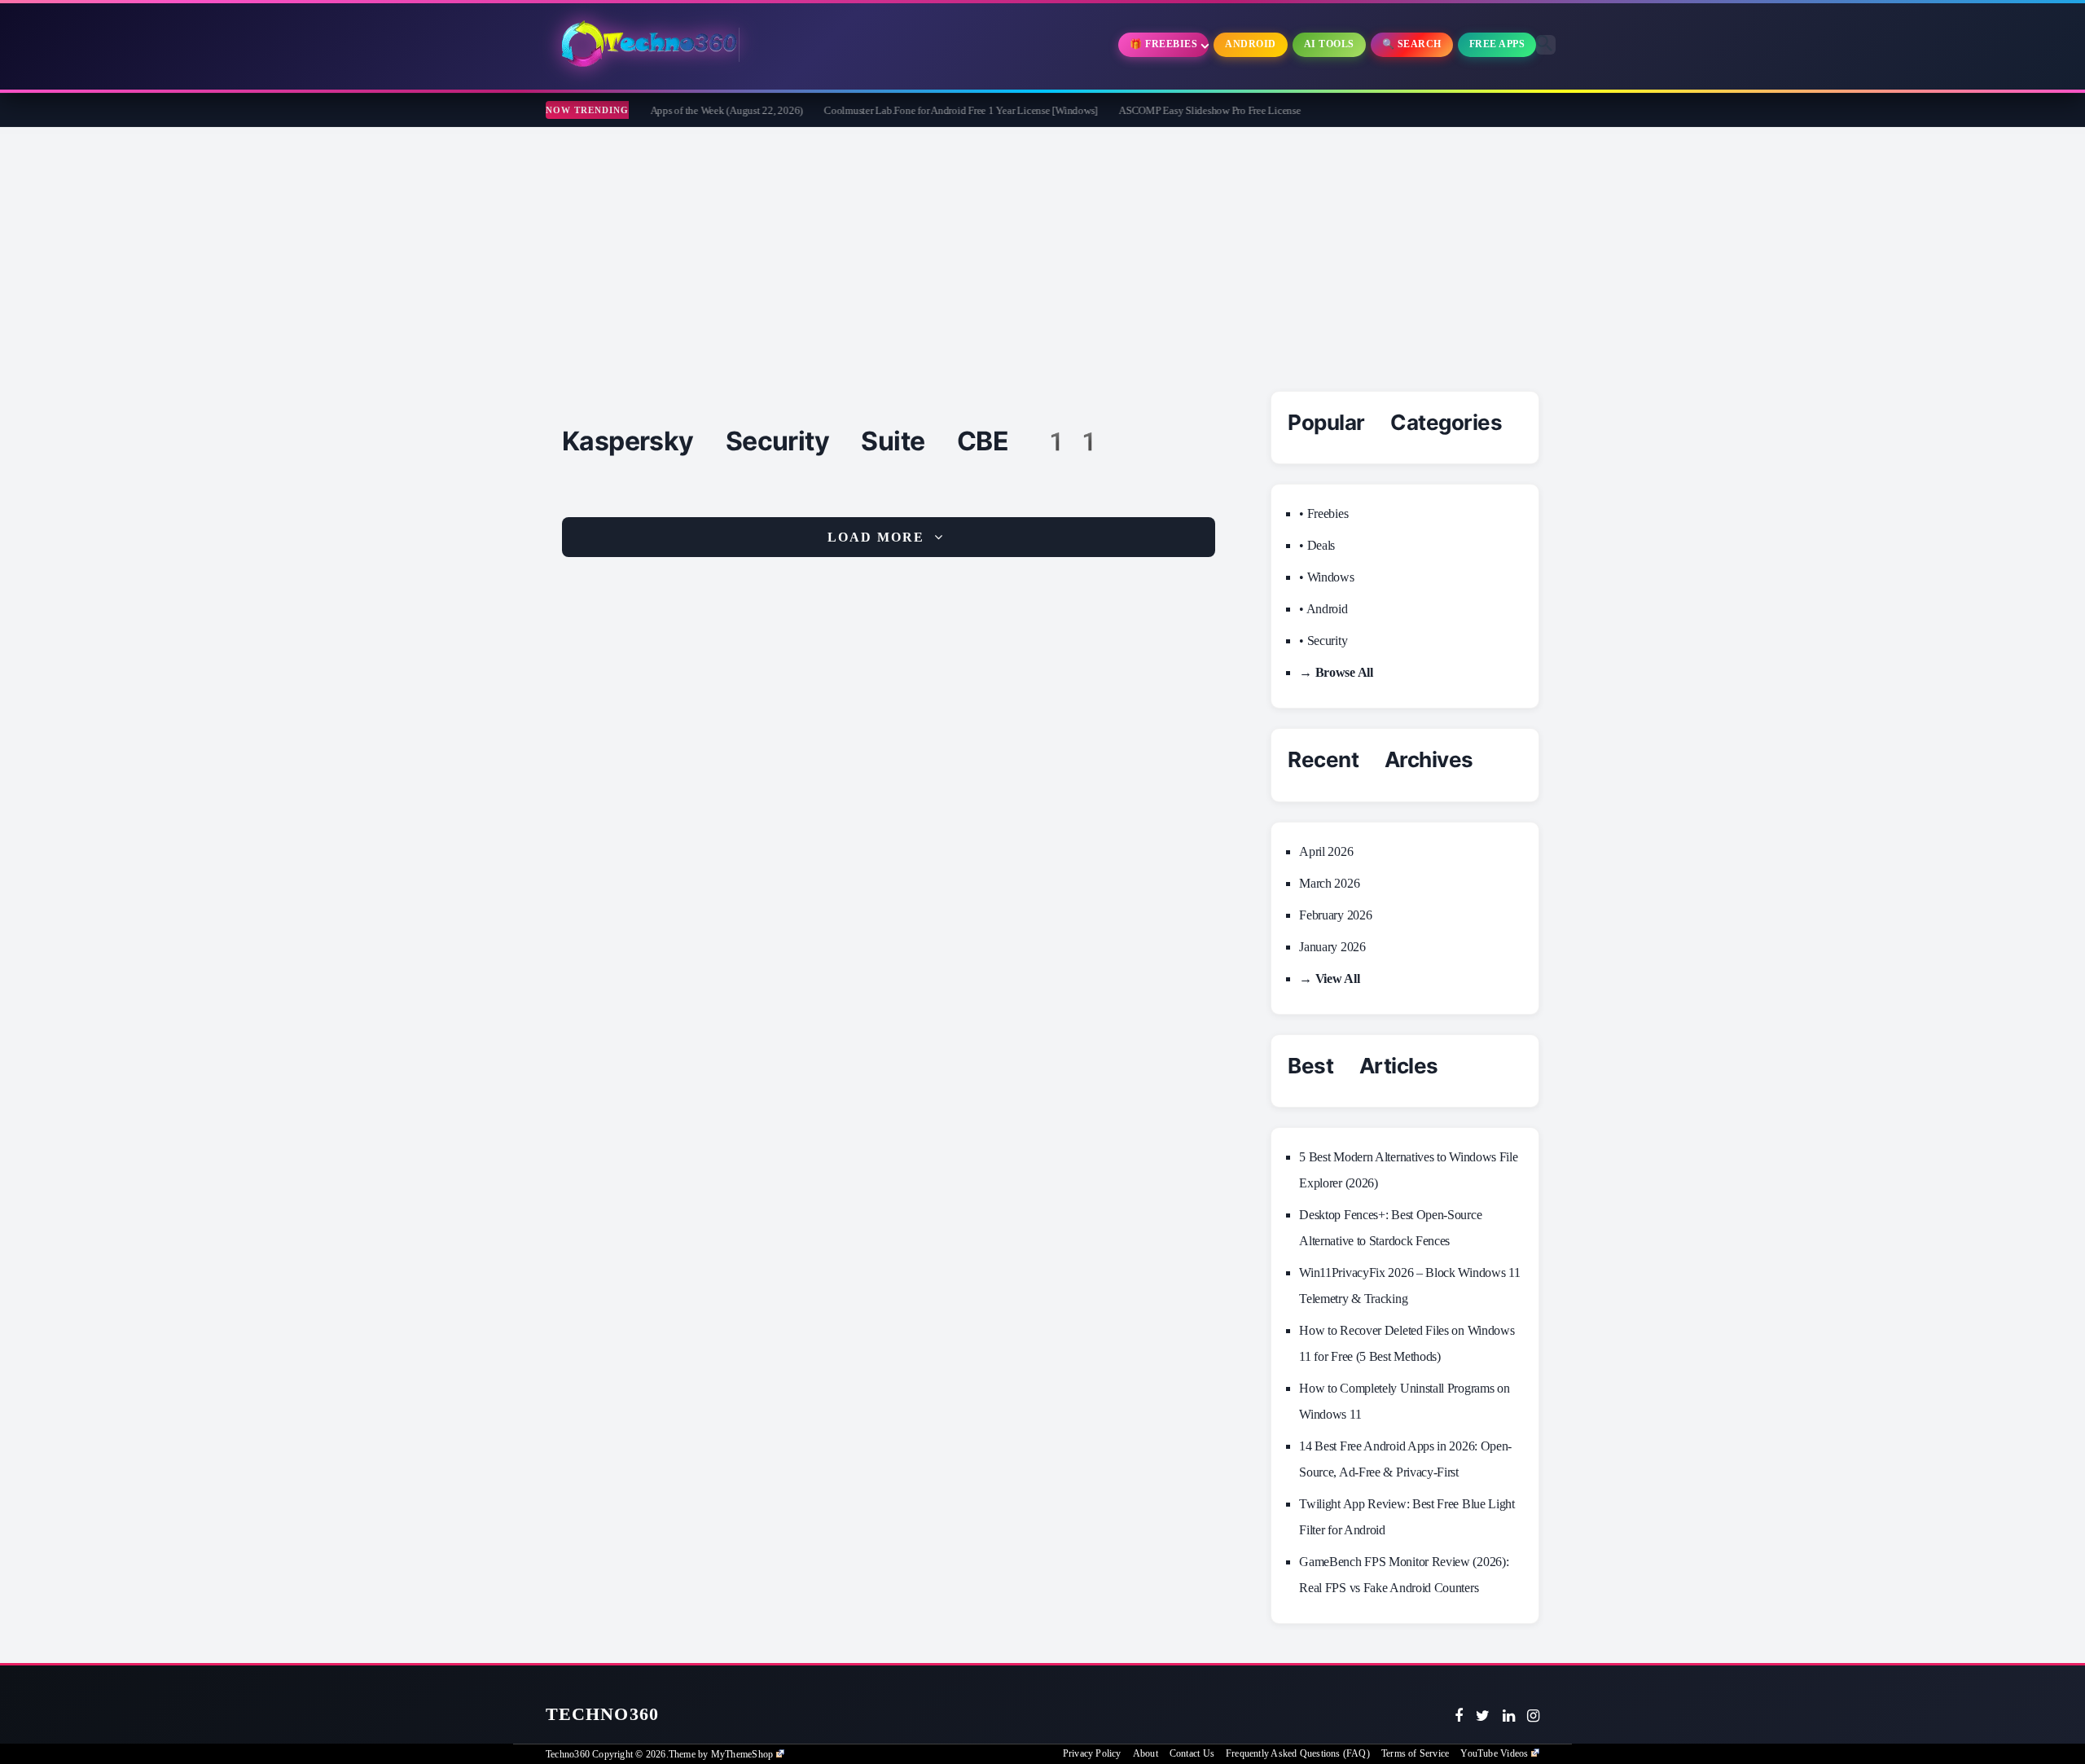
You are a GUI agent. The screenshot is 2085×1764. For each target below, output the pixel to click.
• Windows (1326, 577)
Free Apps (1497, 44)
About (1146, 1753)
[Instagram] (1533, 1716)
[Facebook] (1459, 1716)
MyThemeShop (742, 1754)
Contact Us (1192, 1753)
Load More (876, 537)
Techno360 (602, 1714)
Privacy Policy (1092, 1753)
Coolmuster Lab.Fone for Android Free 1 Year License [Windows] (905, 110)
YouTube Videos (1494, 1753)
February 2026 (1335, 915)
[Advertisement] (1042, 249)
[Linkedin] (1509, 1716)
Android (1251, 44)
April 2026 (1326, 851)
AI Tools (1329, 44)
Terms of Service (1415, 1753)
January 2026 (1332, 947)
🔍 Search (1412, 44)
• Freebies (1323, 513)
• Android (1323, 609)
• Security (1323, 641)
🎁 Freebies (1163, 44)
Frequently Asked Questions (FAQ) (1298, 1753)
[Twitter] (1483, 1716)
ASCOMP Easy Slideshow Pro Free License (1154, 110)
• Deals (1317, 545)
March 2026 (1329, 883)
